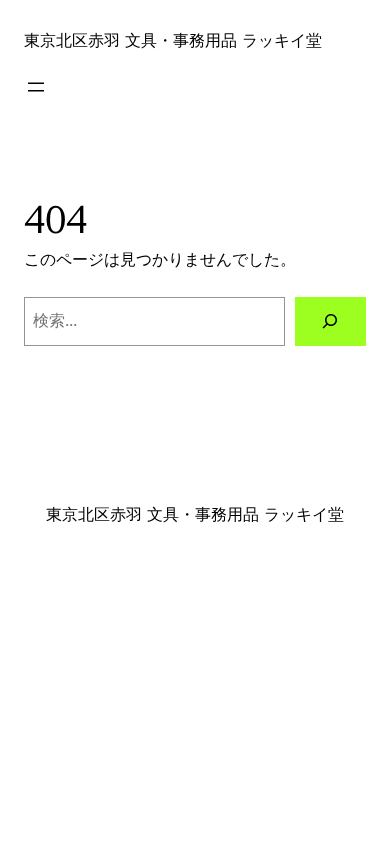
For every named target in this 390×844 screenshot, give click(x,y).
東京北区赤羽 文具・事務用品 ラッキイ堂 (173, 40)
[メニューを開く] (36, 87)
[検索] (330, 322)
